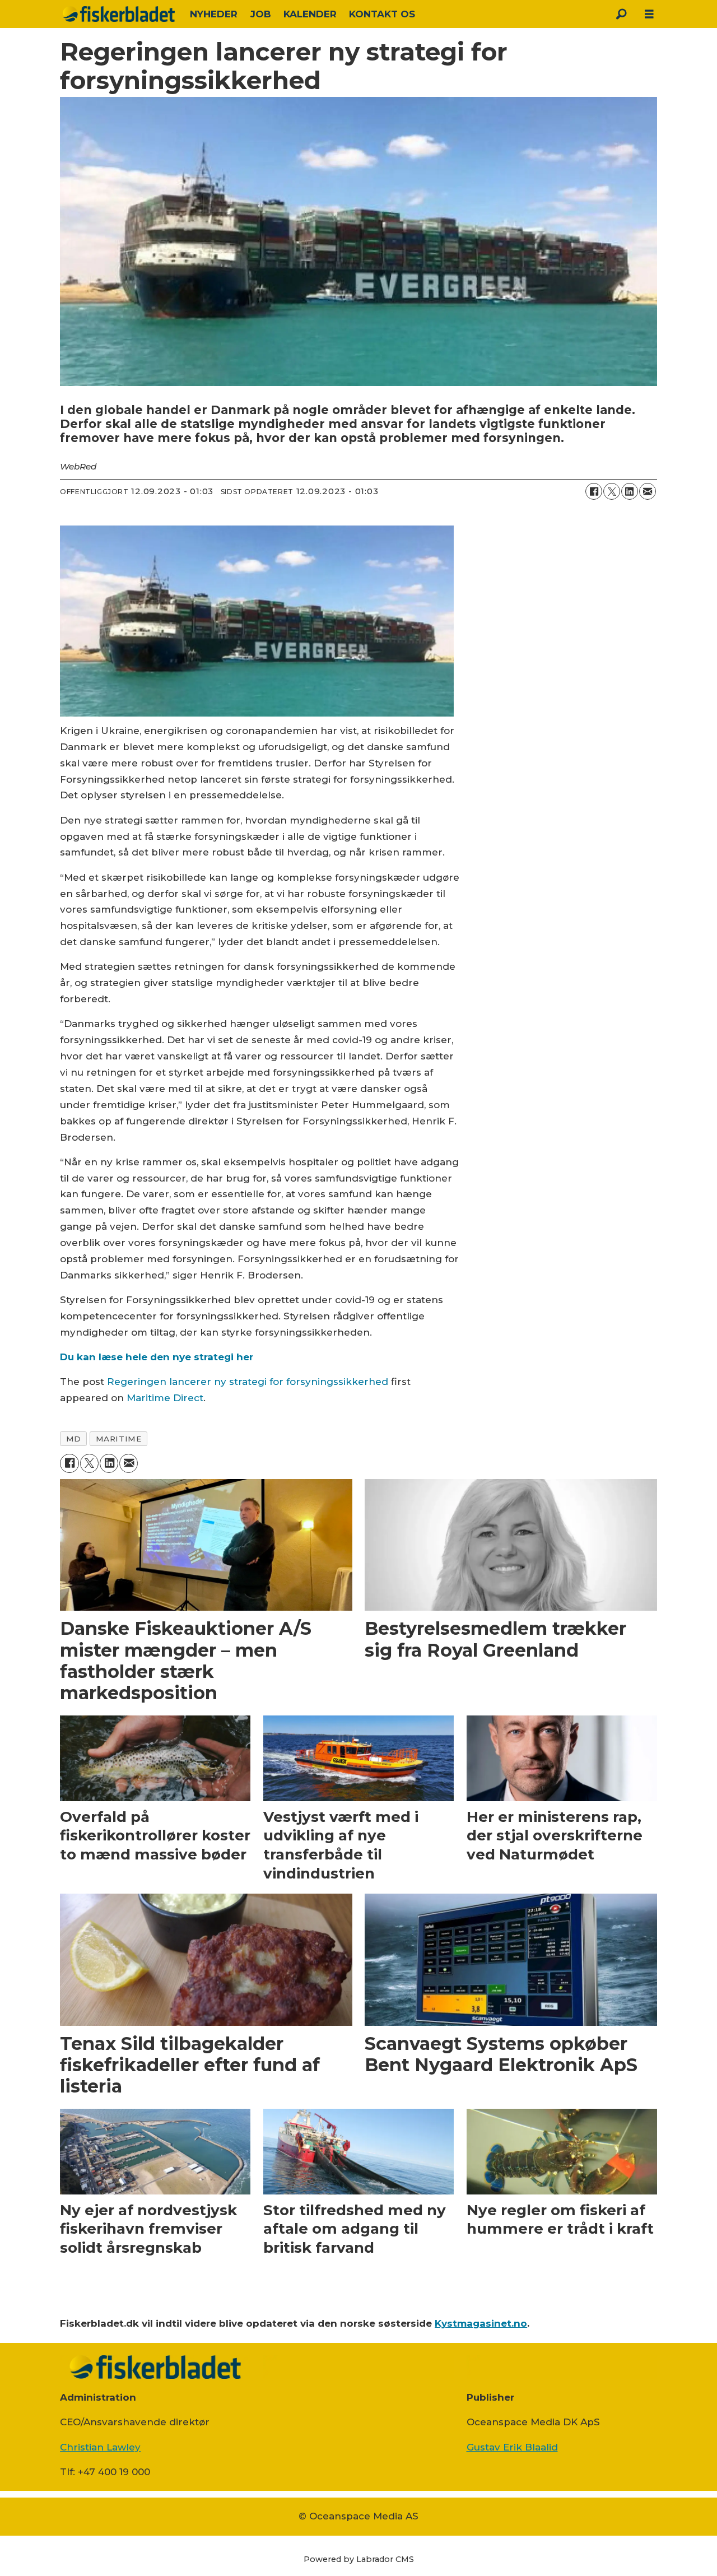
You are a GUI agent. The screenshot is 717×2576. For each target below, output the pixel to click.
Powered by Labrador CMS (359, 2559)
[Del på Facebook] (594, 491)
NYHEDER (214, 14)
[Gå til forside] (119, 14)
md (74, 1439)
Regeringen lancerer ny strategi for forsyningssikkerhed (248, 1382)
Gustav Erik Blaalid (512, 2447)
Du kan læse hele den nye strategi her (157, 1357)
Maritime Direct (165, 1398)
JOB (261, 14)
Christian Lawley (100, 2447)
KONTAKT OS (382, 14)
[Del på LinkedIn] (630, 491)
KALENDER (310, 14)
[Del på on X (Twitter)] (612, 491)
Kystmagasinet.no (481, 2323)
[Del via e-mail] (648, 491)
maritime (118, 1439)
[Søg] (621, 14)
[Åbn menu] (649, 14)
